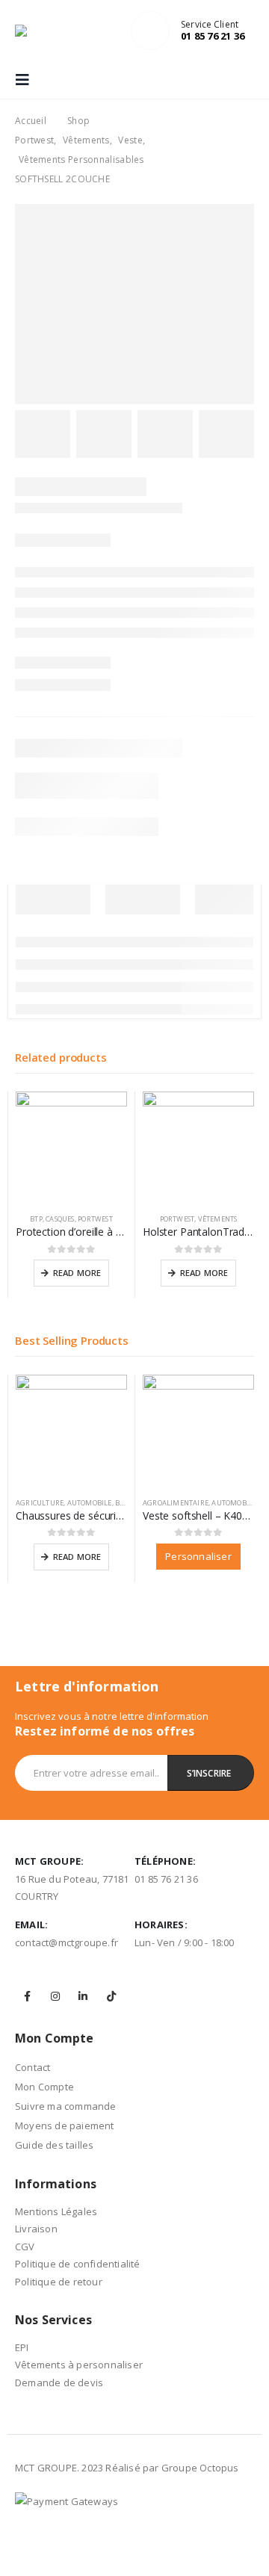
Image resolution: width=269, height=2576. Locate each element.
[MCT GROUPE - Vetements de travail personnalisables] (45, 31)
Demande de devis (59, 2383)
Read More (77, 1273)
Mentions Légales (56, 2211)
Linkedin (83, 1996)
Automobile (90, 1503)
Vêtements (218, 1219)
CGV (25, 2247)
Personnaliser (198, 1556)
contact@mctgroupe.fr (67, 1942)
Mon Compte (44, 2087)
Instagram (55, 1996)
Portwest (95, 1219)
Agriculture (40, 1503)
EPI (22, 2347)
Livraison (36, 2229)
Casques (60, 1219)
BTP (36, 1219)
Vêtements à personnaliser (79, 2365)
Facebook (28, 1996)
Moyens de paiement (65, 2125)
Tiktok (111, 1996)
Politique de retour (59, 2282)
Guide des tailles (54, 2145)
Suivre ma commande (66, 2106)
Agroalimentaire (176, 1503)
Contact (33, 2067)
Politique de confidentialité (78, 2264)
